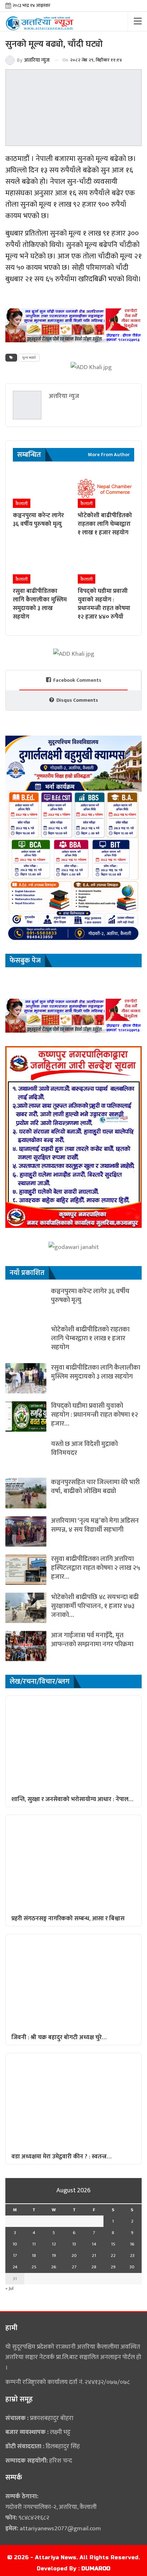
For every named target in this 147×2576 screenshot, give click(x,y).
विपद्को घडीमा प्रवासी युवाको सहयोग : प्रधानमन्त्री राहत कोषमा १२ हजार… (95, 1415)
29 (113, 2267)
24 (15, 2267)
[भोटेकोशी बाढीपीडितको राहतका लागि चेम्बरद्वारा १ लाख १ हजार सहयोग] (106, 488)
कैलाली (22, 504)
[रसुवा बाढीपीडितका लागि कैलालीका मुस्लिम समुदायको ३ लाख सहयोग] (41, 564)
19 (54, 2255)
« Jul (9, 2288)
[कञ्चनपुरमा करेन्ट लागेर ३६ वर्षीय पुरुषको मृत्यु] (41, 488)
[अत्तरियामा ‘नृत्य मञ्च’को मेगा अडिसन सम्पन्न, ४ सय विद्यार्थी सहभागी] (26, 1531)
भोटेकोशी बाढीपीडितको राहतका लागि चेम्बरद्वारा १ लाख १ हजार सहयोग (90, 1338)
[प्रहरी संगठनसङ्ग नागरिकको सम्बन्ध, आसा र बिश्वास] (73, 1863)
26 (54, 2267)
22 (113, 2255)
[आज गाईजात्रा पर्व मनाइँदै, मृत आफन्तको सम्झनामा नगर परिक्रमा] (26, 1646)
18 (34, 2255)
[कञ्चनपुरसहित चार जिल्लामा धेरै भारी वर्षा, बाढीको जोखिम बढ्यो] (26, 1493)
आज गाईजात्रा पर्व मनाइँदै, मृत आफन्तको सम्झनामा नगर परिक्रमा (92, 1640)
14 (94, 2244)
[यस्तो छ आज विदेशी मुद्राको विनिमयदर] (26, 1455)
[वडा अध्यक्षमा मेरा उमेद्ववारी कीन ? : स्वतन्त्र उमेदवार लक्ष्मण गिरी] (73, 2101)
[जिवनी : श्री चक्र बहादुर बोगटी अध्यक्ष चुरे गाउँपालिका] (73, 1982)
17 (15, 2255)
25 (34, 2267)
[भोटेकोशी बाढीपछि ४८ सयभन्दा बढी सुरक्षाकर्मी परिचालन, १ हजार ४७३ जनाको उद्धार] (26, 1608)
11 (34, 2244)
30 (132, 2267)
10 (15, 2244)
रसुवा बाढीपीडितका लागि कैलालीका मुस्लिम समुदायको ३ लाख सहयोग (96, 1372)
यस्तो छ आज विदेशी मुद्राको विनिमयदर (84, 1448)
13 (74, 2244)
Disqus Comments (77, 700)
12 (54, 2244)
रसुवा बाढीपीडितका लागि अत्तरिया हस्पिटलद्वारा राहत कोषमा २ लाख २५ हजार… (96, 1568)
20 (74, 2255)
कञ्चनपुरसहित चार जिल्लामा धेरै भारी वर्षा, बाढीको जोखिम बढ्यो (95, 1487)
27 (74, 2267)
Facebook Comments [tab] (77, 680)
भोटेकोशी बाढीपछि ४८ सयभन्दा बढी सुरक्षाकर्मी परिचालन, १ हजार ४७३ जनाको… (95, 1606)
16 (132, 2244)
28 (94, 2267)
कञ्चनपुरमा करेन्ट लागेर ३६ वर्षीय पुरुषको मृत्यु (90, 1296)
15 (113, 2244)
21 (94, 2255)
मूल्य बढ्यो (29, 358)
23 (132, 2255)
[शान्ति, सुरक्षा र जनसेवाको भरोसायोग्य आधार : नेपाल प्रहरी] (73, 1743)
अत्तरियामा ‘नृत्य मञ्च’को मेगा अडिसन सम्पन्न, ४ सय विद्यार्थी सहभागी (95, 1525)
